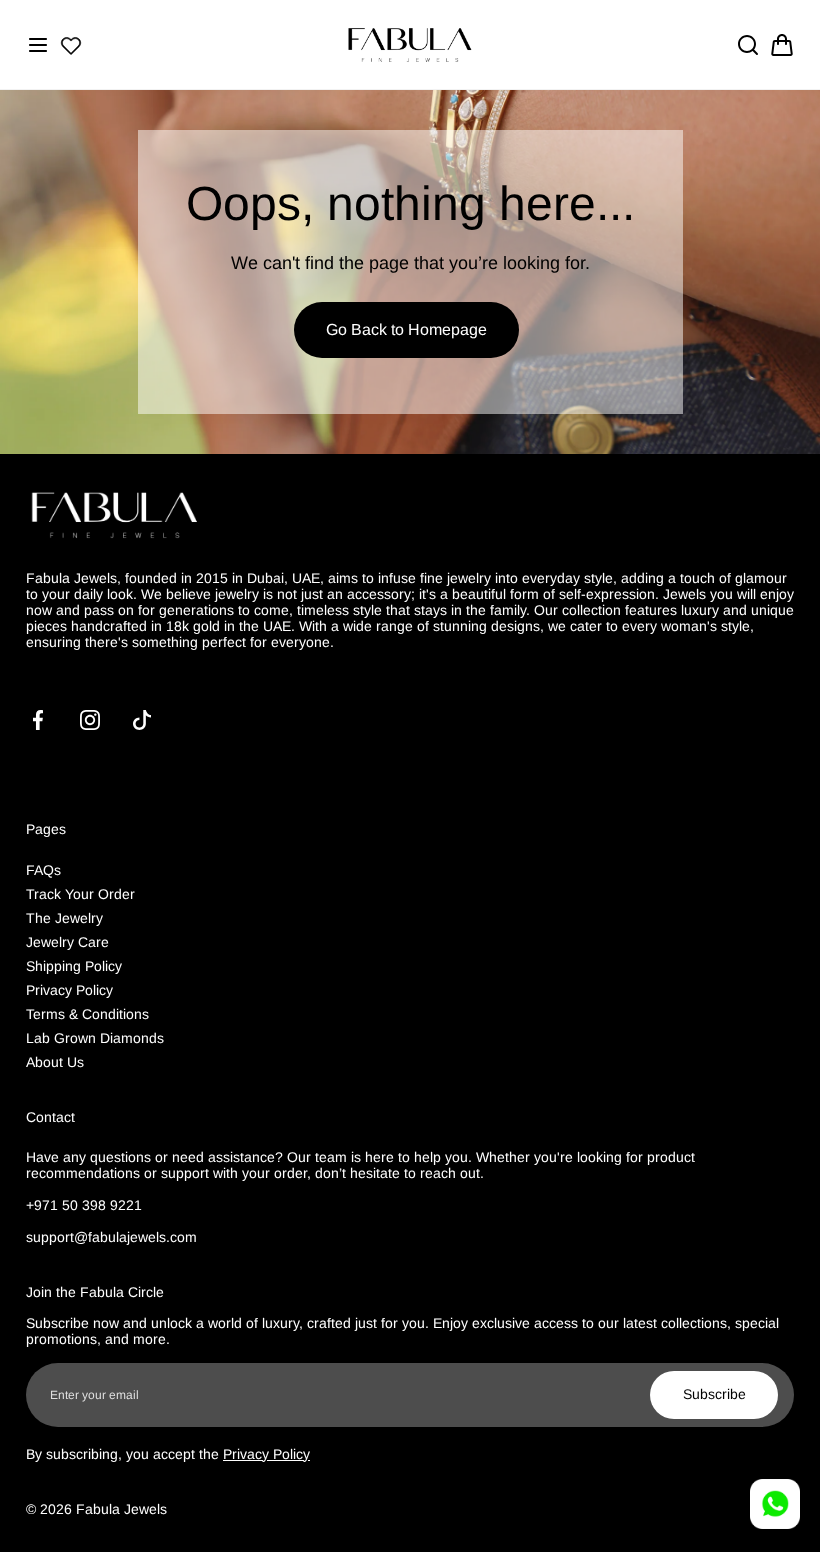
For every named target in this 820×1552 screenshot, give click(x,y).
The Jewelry (64, 918)
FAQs (43, 870)
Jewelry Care (67, 942)
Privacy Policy (69, 990)
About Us (55, 1062)
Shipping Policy (74, 966)
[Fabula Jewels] (410, 44)
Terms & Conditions (87, 1014)
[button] (38, 45)
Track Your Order (80, 894)
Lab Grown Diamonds (95, 1038)
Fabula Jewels (121, 1509)
